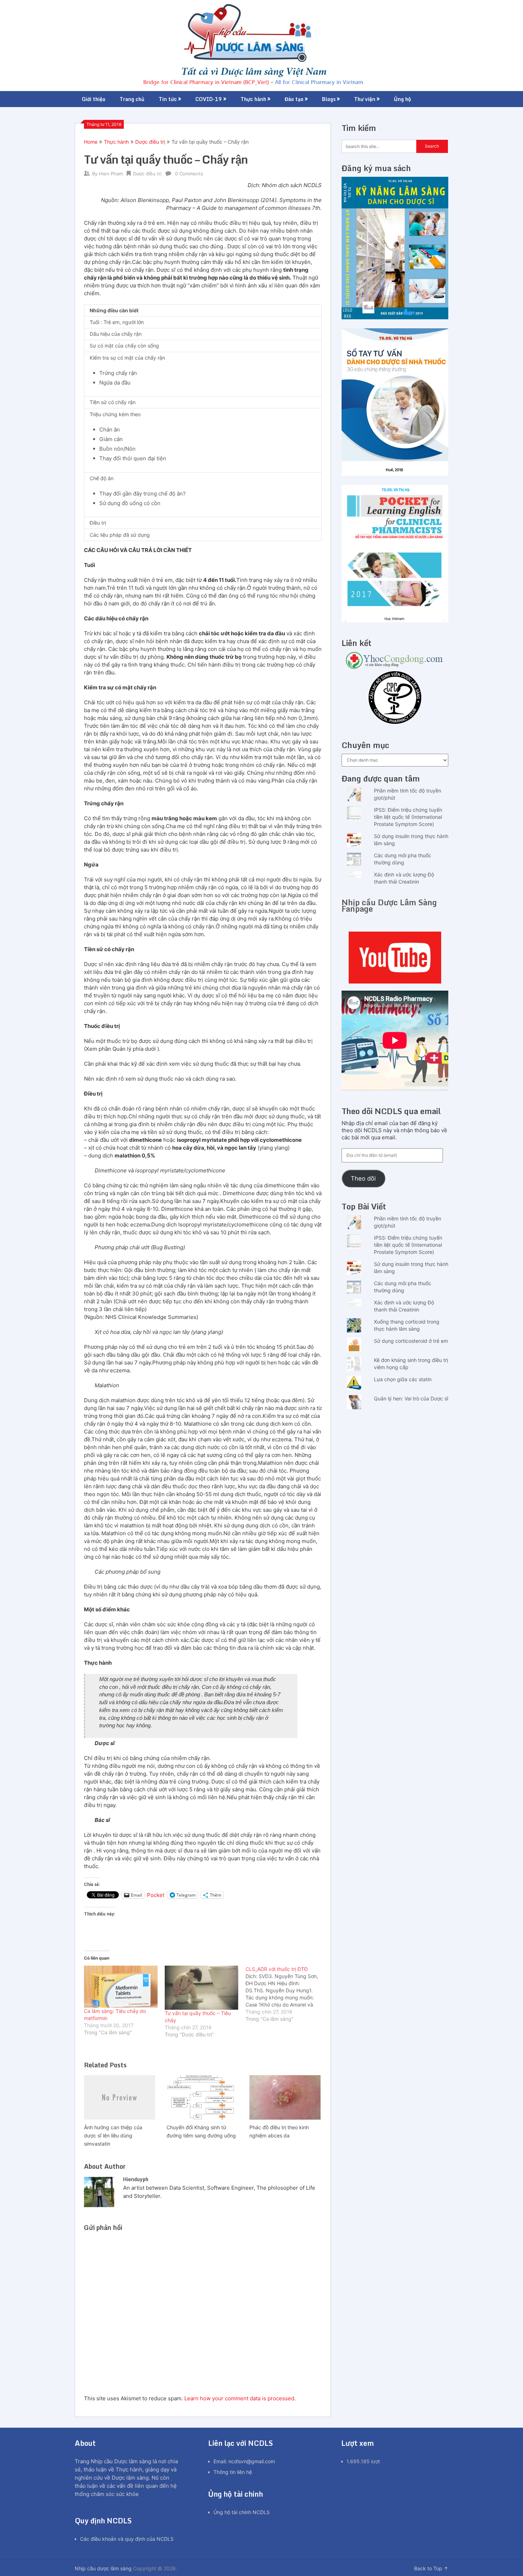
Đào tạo (294, 99)
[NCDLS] (262, 46)
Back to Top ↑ (431, 2568)
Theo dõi (363, 1178)
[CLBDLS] (395, 698)
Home (91, 142)
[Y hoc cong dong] (395, 667)
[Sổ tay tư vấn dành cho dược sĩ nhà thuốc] (395, 474)
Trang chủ (132, 99)
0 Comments (189, 174)
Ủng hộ (402, 99)
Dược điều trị (150, 142)
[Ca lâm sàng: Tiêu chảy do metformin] (121, 1987)
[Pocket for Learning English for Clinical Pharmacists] (395, 620)
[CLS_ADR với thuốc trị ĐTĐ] (286, 1994)
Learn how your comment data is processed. (240, 2398)
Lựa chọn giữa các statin (403, 1379)
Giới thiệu (94, 99)
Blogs (329, 99)
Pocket (156, 1895)
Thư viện (365, 99)
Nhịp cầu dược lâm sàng (103, 2568)
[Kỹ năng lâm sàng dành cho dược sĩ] (395, 317)
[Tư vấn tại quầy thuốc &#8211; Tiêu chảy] (202, 1988)
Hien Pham (111, 174)
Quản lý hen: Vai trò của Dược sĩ (411, 1398)
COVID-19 (209, 99)
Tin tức (168, 99)
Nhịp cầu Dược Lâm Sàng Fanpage (389, 905)
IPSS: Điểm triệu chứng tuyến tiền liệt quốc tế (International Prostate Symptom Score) (408, 817)
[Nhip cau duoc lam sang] (395, 958)
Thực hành (253, 99)
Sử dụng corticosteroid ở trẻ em (411, 1341)
